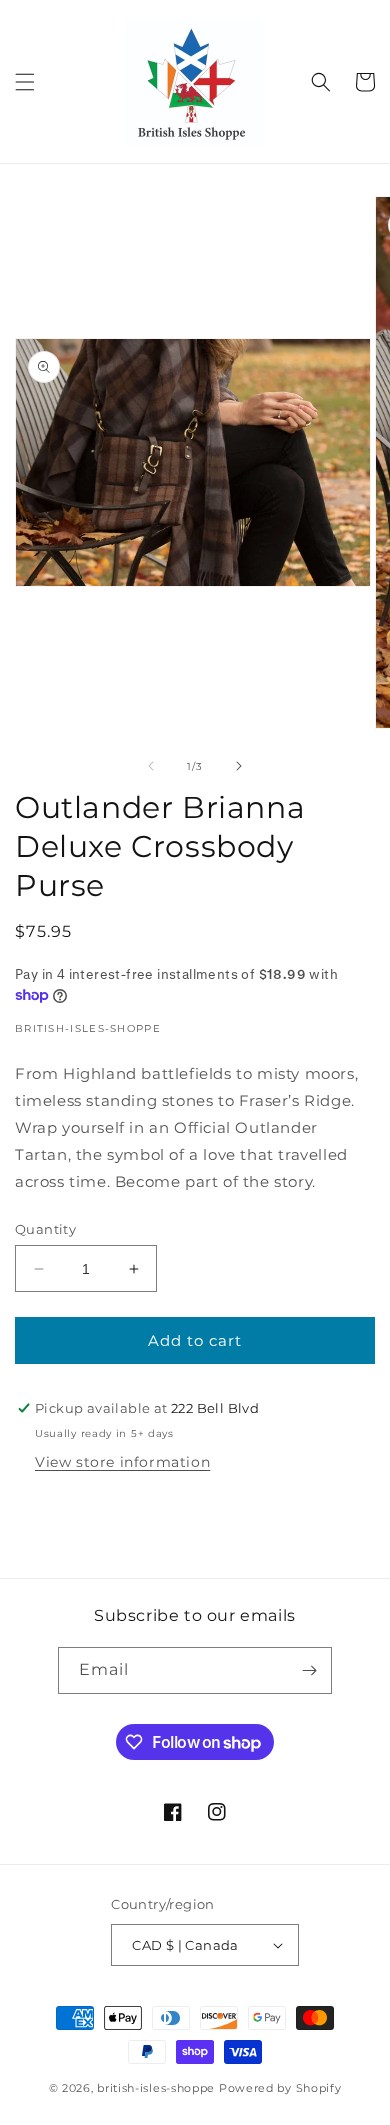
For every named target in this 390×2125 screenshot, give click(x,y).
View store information (122, 1462)
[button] (25, 82)
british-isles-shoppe (156, 2088)
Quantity (45, 1229)
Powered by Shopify (280, 2088)
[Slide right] (239, 766)
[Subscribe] (309, 1670)
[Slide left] (151, 766)
